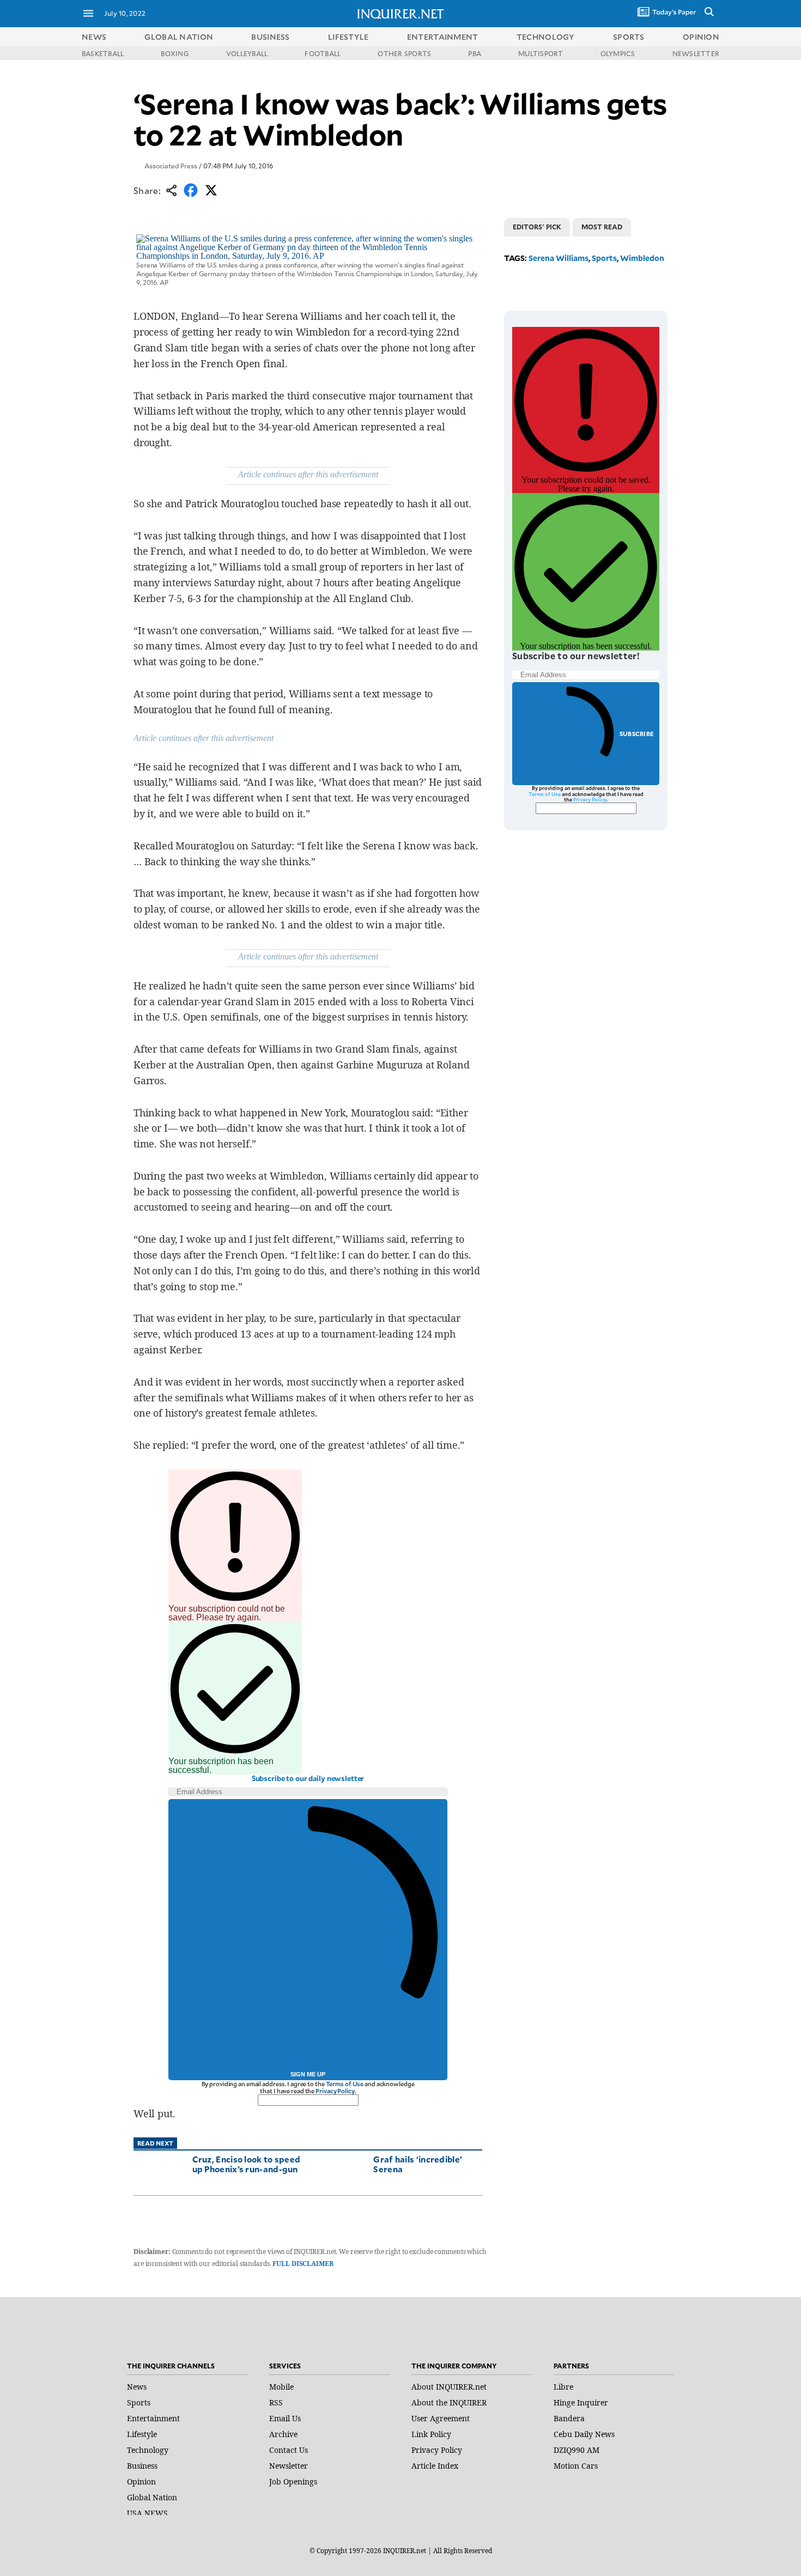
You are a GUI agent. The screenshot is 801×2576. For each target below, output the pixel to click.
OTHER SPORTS (404, 53)
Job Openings (293, 2481)
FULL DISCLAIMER (303, 2264)
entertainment (443, 37)
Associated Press (171, 166)
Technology (148, 2450)
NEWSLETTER (696, 53)
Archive (283, 2434)
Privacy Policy (335, 2091)
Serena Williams (559, 258)
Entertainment (153, 2418)
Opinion (141, 2481)
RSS (276, 2402)
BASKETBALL (103, 53)
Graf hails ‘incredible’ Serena (418, 2164)
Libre (563, 2387)
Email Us (285, 2418)
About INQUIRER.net (449, 2387)
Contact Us (289, 2450)
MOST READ (602, 227)
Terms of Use (345, 2084)
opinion (701, 37)
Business (142, 2466)
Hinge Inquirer (581, 2402)
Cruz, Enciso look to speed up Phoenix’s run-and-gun (247, 2164)
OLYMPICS (618, 53)
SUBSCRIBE (637, 734)
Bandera (569, 2418)
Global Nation (152, 2497)
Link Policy (431, 2434)
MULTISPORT (541, 53)
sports (629, 37)
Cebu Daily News (584, 2434)
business (270, 37)
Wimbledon (642, 258)
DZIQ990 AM (577, 2450)
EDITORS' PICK (537, 227)
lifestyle (348, 37)
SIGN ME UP (308, 2074)
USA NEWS (147, 2513)
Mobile (281, 2387)
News (94, 37)
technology (546, 37)
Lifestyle (142, 2434)
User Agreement (441, 2418)
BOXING (175, 53)
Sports (604, 258)
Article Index (435, 2466)
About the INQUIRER (449, 2402)
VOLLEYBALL (247, 53)
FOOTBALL (323, 53)
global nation (179, 37)
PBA (475, 53)
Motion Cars (576, 2466)
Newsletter (289, 2466)
